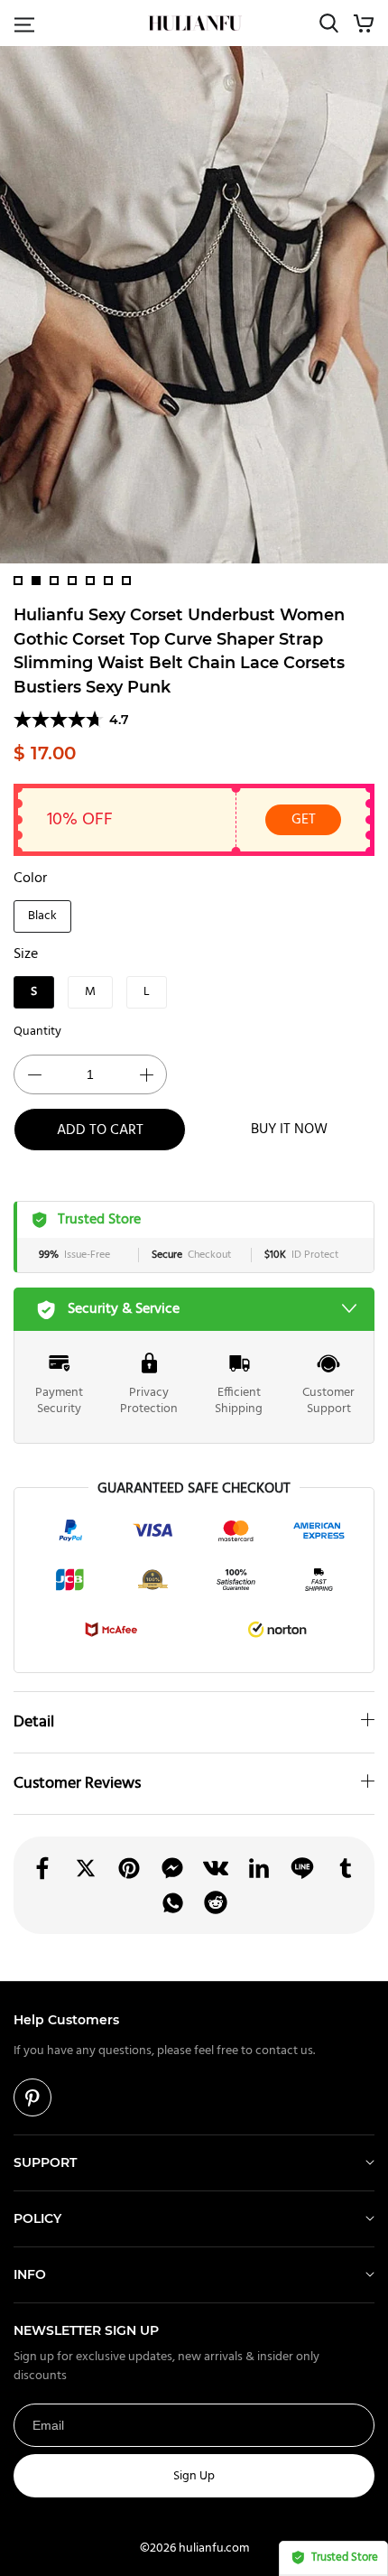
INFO (30, 2274)
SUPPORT (45, 2162)
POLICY (37, 2218)
